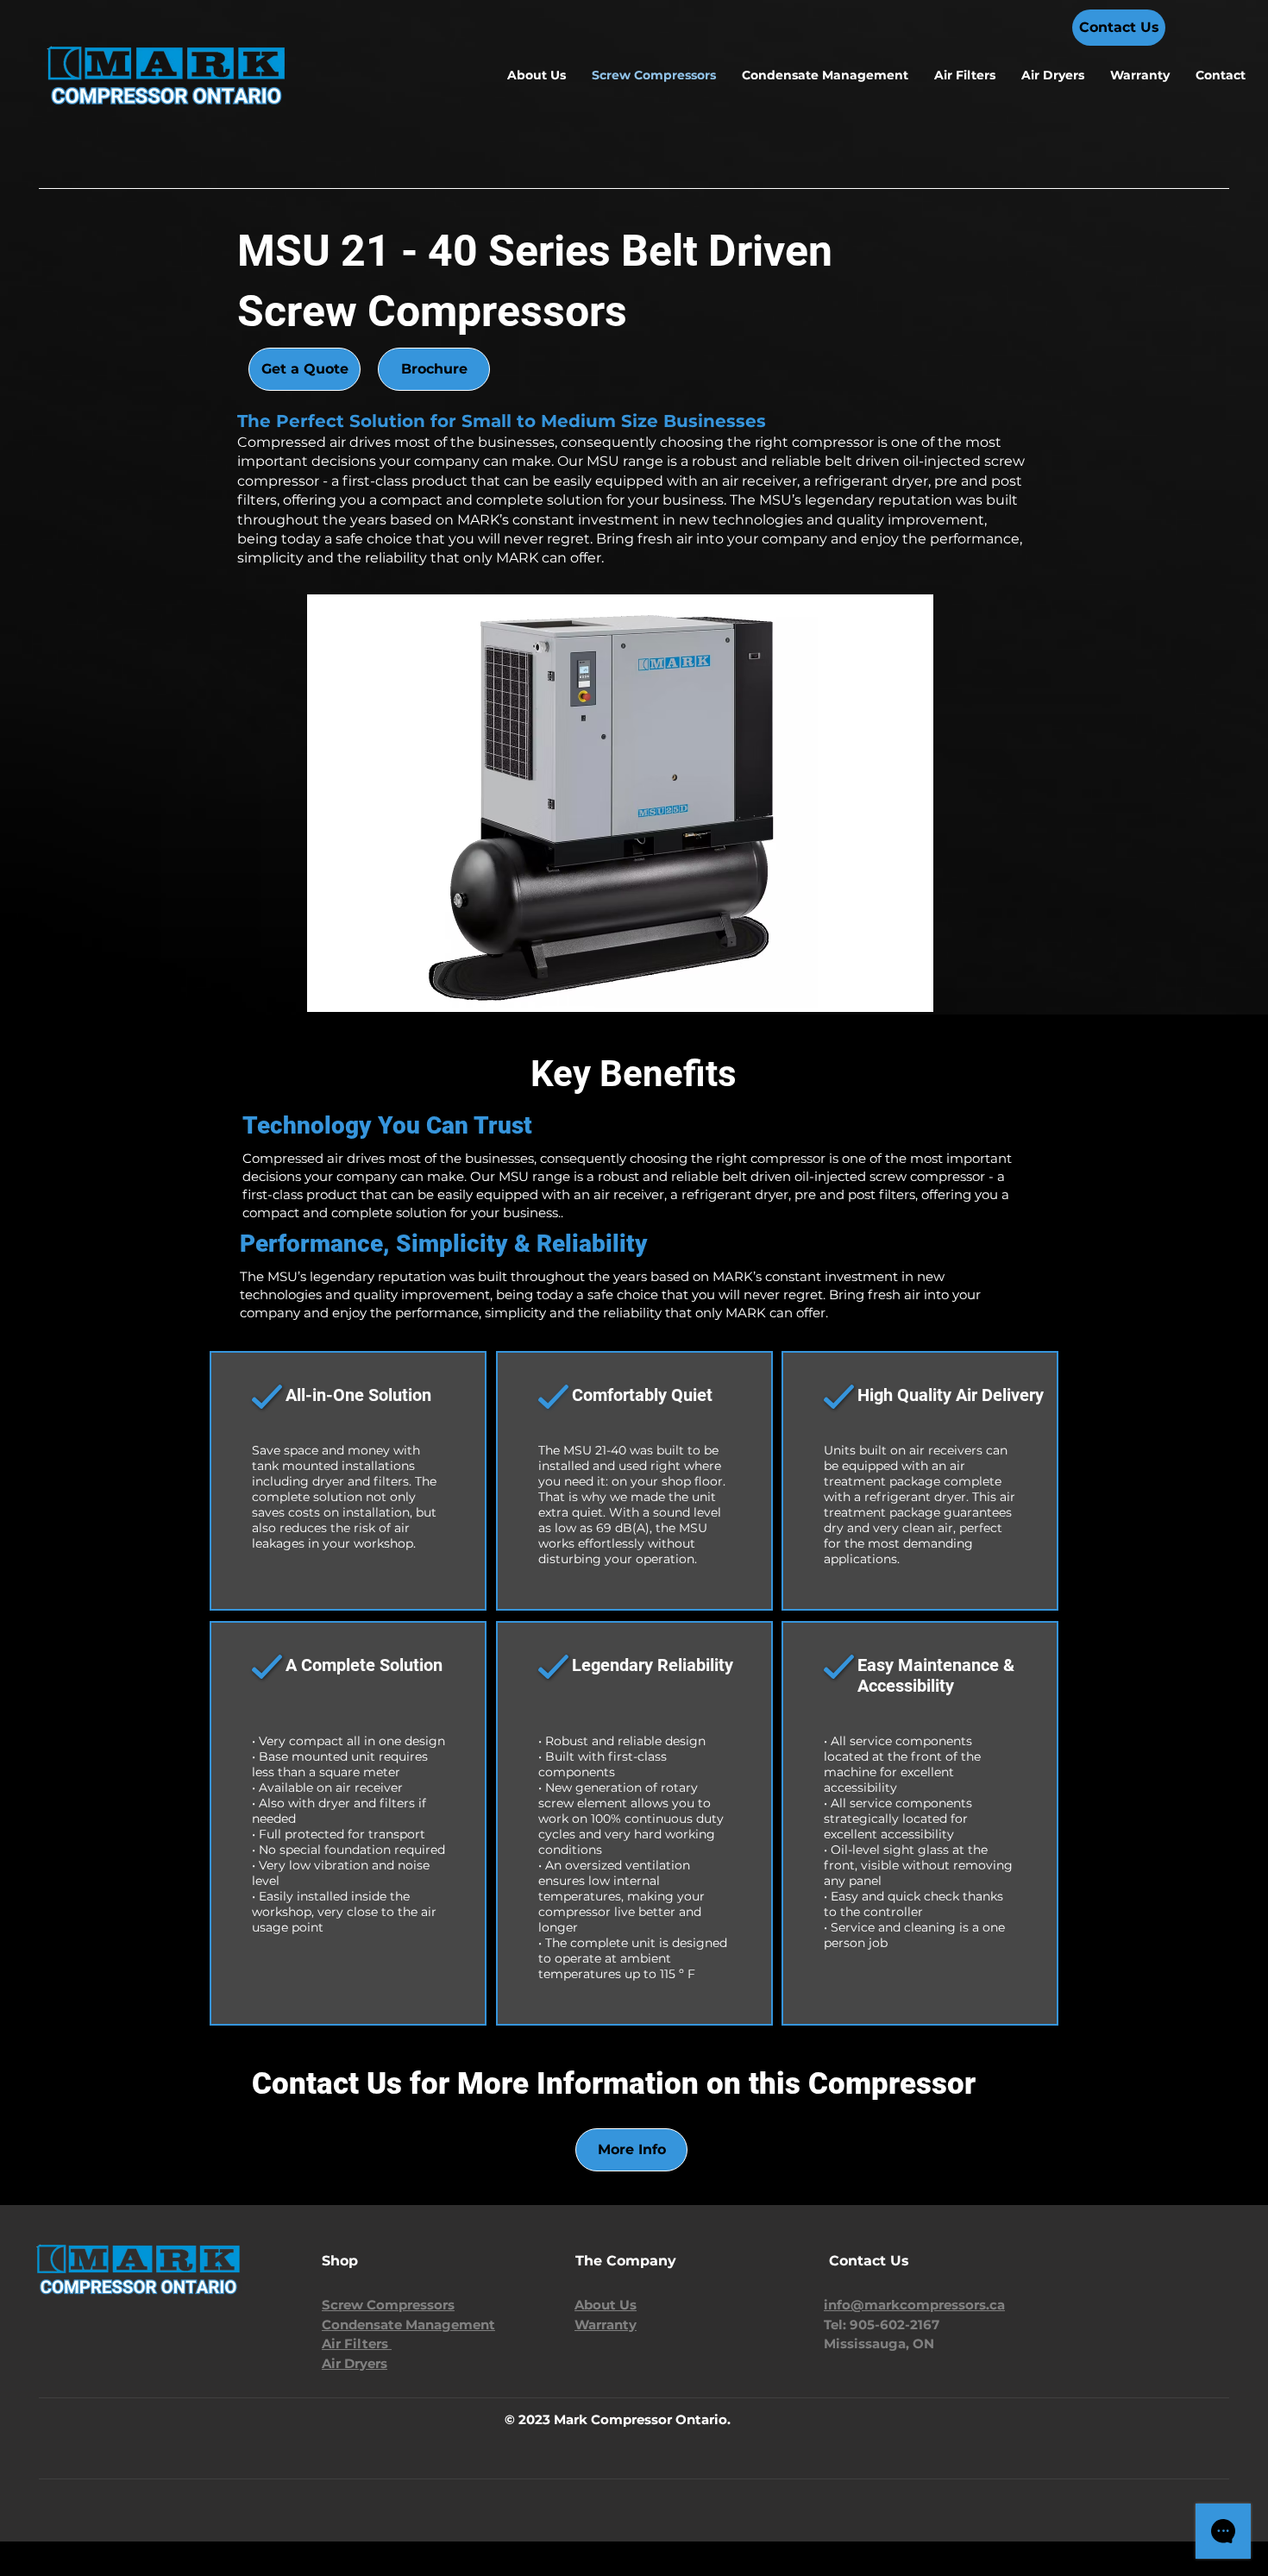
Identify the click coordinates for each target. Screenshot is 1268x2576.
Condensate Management (408, 2325)
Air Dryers (355, 2363)
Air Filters (357, 2344)
